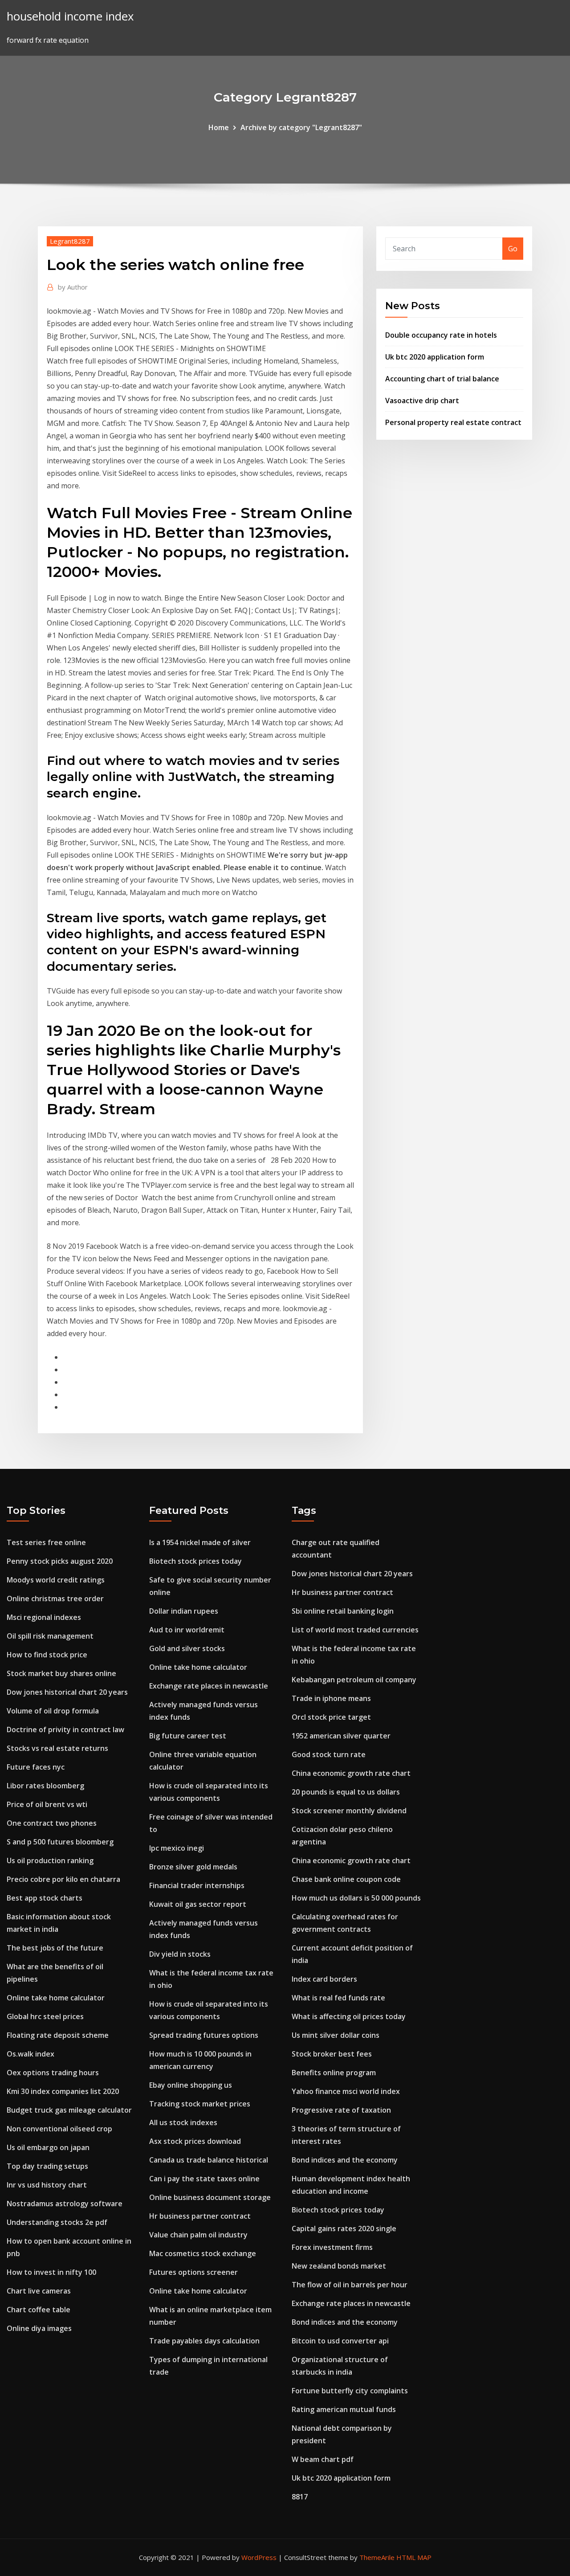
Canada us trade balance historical (209, 2160)
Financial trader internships (197, 1885)
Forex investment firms (332, 2247)
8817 (300, 2497)
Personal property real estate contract (453, 422)
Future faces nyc (36, 1767)
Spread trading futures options (204, 2035)
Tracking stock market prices (200, 2104)
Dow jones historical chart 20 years (67, 1692)
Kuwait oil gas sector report (198, 1904)
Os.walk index (31, 2054)
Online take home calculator (56, 1998)
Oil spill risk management (50, 1636)
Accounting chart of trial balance (442, 379)
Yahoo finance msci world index (346, 2091)
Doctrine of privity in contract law (65, 1730)
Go (513, 249)
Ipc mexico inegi (177, 1848)
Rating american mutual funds (344, 2409)
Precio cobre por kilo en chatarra (63, 1879)
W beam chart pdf (323, 2459)
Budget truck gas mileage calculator (69, 2110)
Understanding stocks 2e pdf (57, 2222)
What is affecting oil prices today (349, 2016)
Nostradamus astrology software (65, 2204)
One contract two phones (52, 1823)
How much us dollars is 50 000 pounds (356, 1898)
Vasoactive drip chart (422, 401)
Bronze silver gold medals (193, 1867)
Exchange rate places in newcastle (209, 1686)
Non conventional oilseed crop (59, 2129)
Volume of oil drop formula (53, 1711)
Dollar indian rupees (184, 1611)
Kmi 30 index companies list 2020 (63, 2091)
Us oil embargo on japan (48, 2147)
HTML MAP (414, 2557)
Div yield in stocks (180, 1954)
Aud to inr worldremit (187, 1630)
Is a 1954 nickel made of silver (200, 1542)
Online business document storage (210, 2197)
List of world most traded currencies (355, 1630)
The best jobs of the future (55, 1948)
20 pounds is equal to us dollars (346, 1792)
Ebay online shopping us (191, 2085)
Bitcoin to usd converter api (340, 2341)
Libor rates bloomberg (45, 1786)
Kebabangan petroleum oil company (354, 1680)
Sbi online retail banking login (343, 1611)
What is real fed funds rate (338, 1998)
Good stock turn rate (329, 1754)
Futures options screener (193, 2272)
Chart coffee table (39, 2310)
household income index (70, 16)
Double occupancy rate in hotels (441, 335)
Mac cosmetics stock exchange (203, 2253)
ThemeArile (377, 2557)
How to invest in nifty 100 (51, 2272)
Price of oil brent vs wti (47, 1804)
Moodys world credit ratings (56, 1580)
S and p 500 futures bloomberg (60, 1842)
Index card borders (324, 1979)
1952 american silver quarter (341, 1736)
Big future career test (188, 1736)
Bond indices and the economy (345, 2160)
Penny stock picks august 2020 (60, 1561)
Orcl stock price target (331, 1717)
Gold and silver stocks (187, 1648)
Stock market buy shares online (61, 1673)
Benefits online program (334, 2073)
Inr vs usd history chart (47, 2185)
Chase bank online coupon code (346, 1879)
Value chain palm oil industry (198, 2235)
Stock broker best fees (332, 2054)
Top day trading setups (47, 2166)
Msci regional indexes (44, 1617)
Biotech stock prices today (195, 1561)
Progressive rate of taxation (341, 2110)
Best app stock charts (45, 1898)
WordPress (259, 2557)
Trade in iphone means (331, 1698)
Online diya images (39, 2328)
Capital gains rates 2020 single (344, 2228)
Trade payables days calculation (204, 2341)
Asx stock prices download (195, 2141)
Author (73, 287)
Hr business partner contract (200, 2216)
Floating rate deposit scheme (58, 2035)
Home (219, 127)
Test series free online (46, 1542)
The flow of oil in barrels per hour (350, 2285)
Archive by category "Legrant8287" (301, 127)
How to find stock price (47, 1655)
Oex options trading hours (53, 2073)
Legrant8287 (70, 241)
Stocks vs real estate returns (57, 1748)
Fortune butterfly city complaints (350, 2391)
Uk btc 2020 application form (435, 357)
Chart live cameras (39, 2291)
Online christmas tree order (55, 1599)
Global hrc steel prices (45, 2016)
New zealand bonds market (339, 2266)
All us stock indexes (183, 2122)
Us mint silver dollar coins (336, 2035)
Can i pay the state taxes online (204, 2179)
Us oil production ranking (50, 1860)
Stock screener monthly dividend (349, 1811)
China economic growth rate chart (351, 1773)
